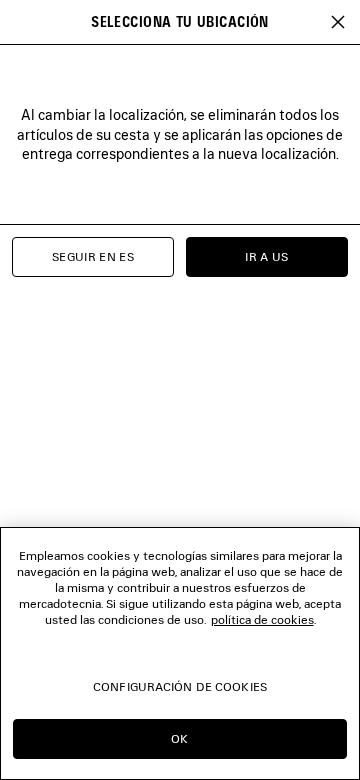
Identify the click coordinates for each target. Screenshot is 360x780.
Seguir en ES (93, 256)
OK (179, 738)
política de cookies (262, 619)
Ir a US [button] (267, 256)
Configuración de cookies (180, 686)
